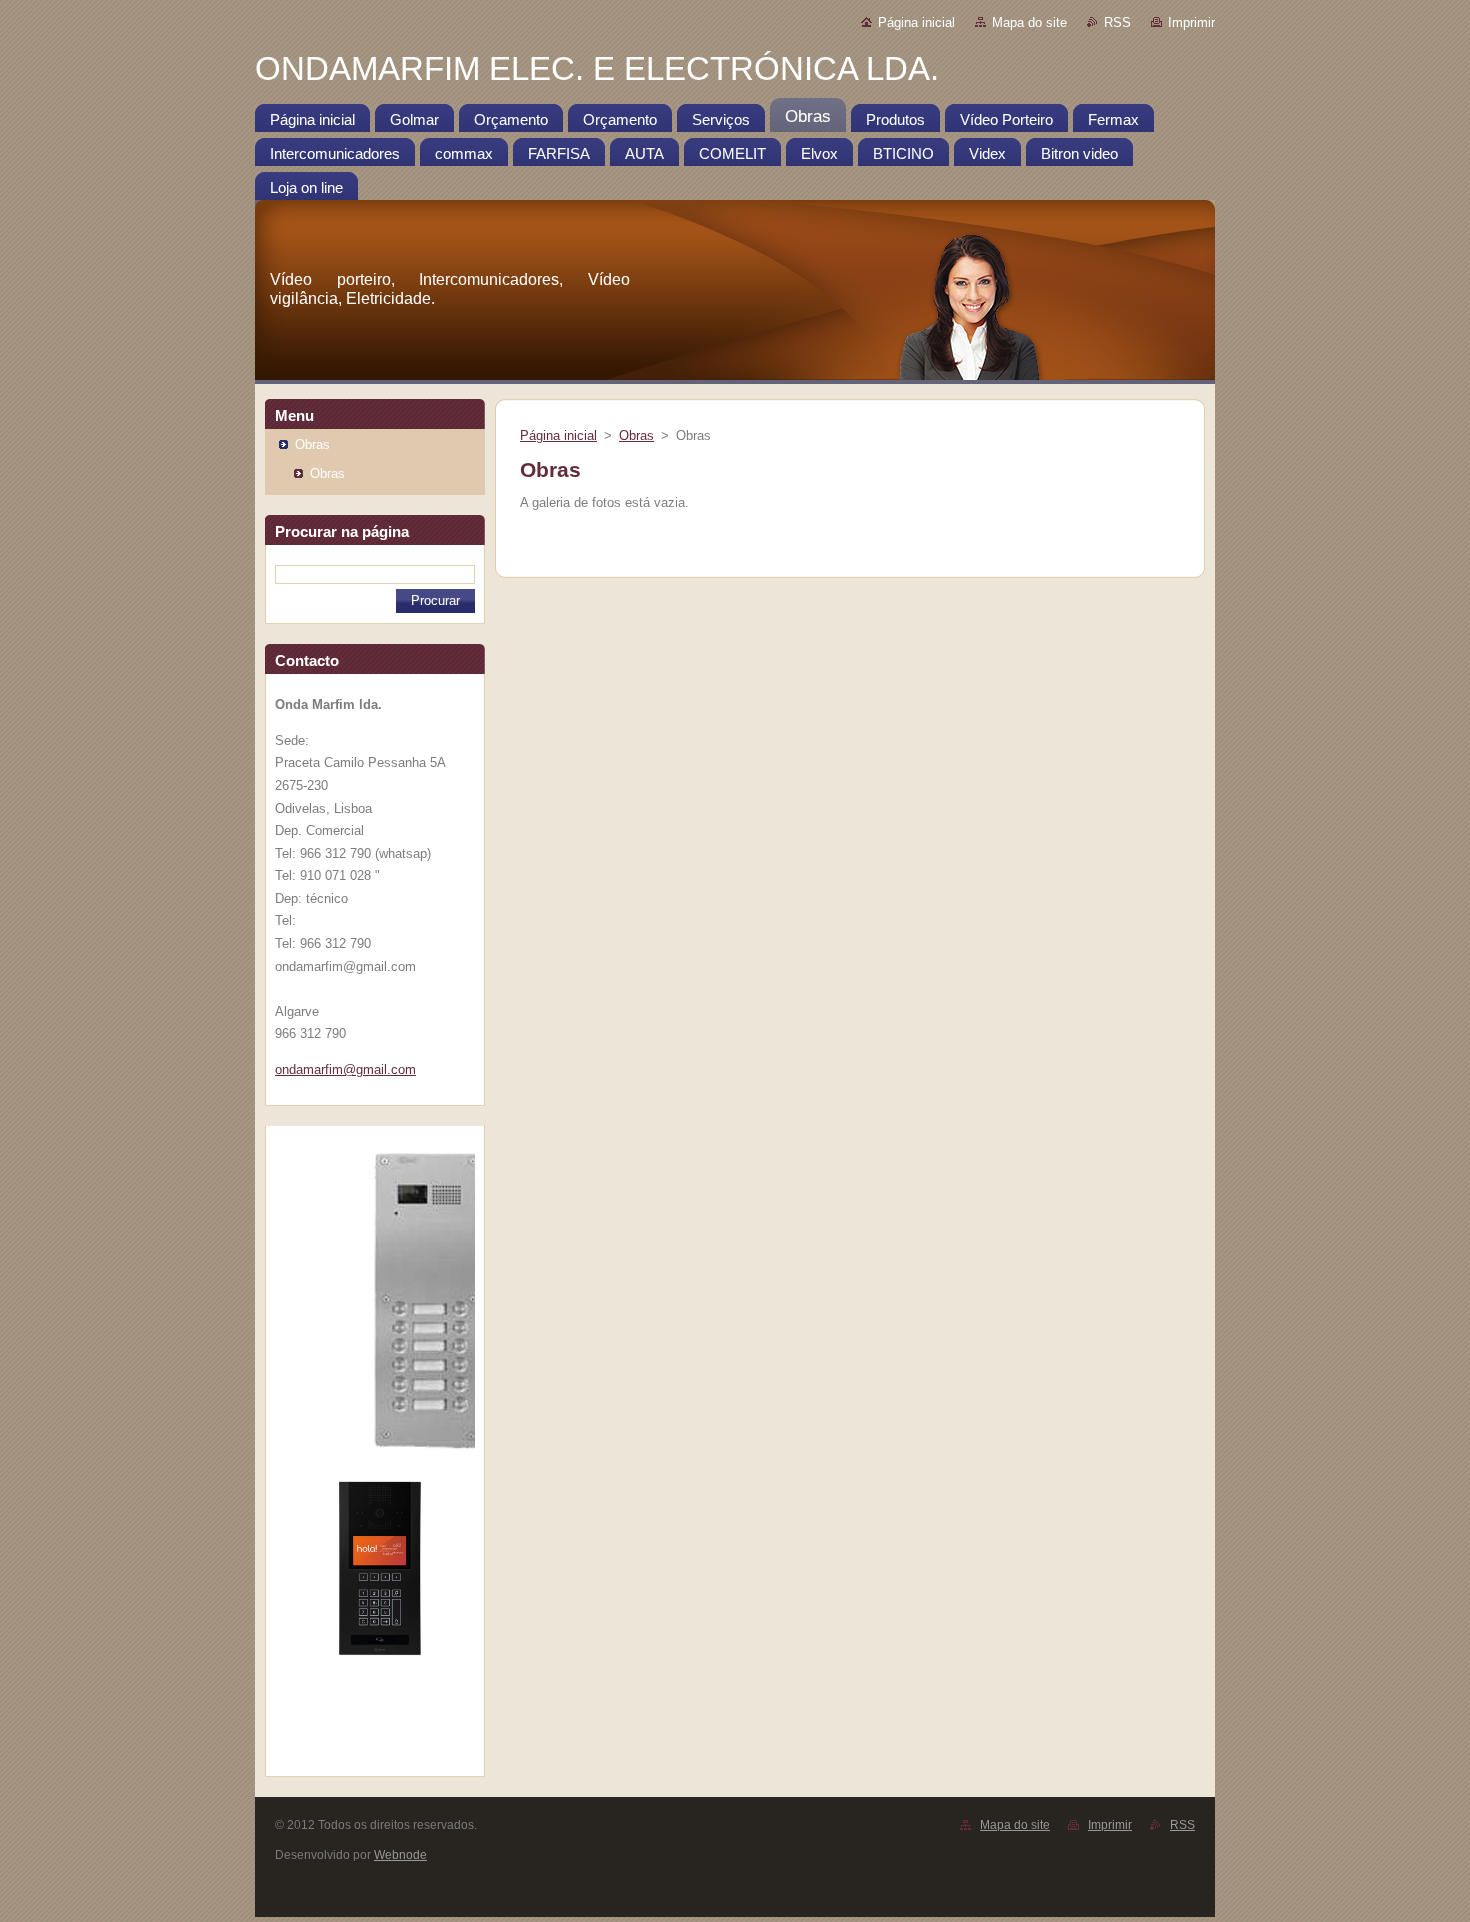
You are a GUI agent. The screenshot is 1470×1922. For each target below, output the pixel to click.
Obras (312, 444)
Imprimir (1191, 22)
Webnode (400, 1855)
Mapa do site (1029, 22)
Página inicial (916, 22)
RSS (1117, 22)
